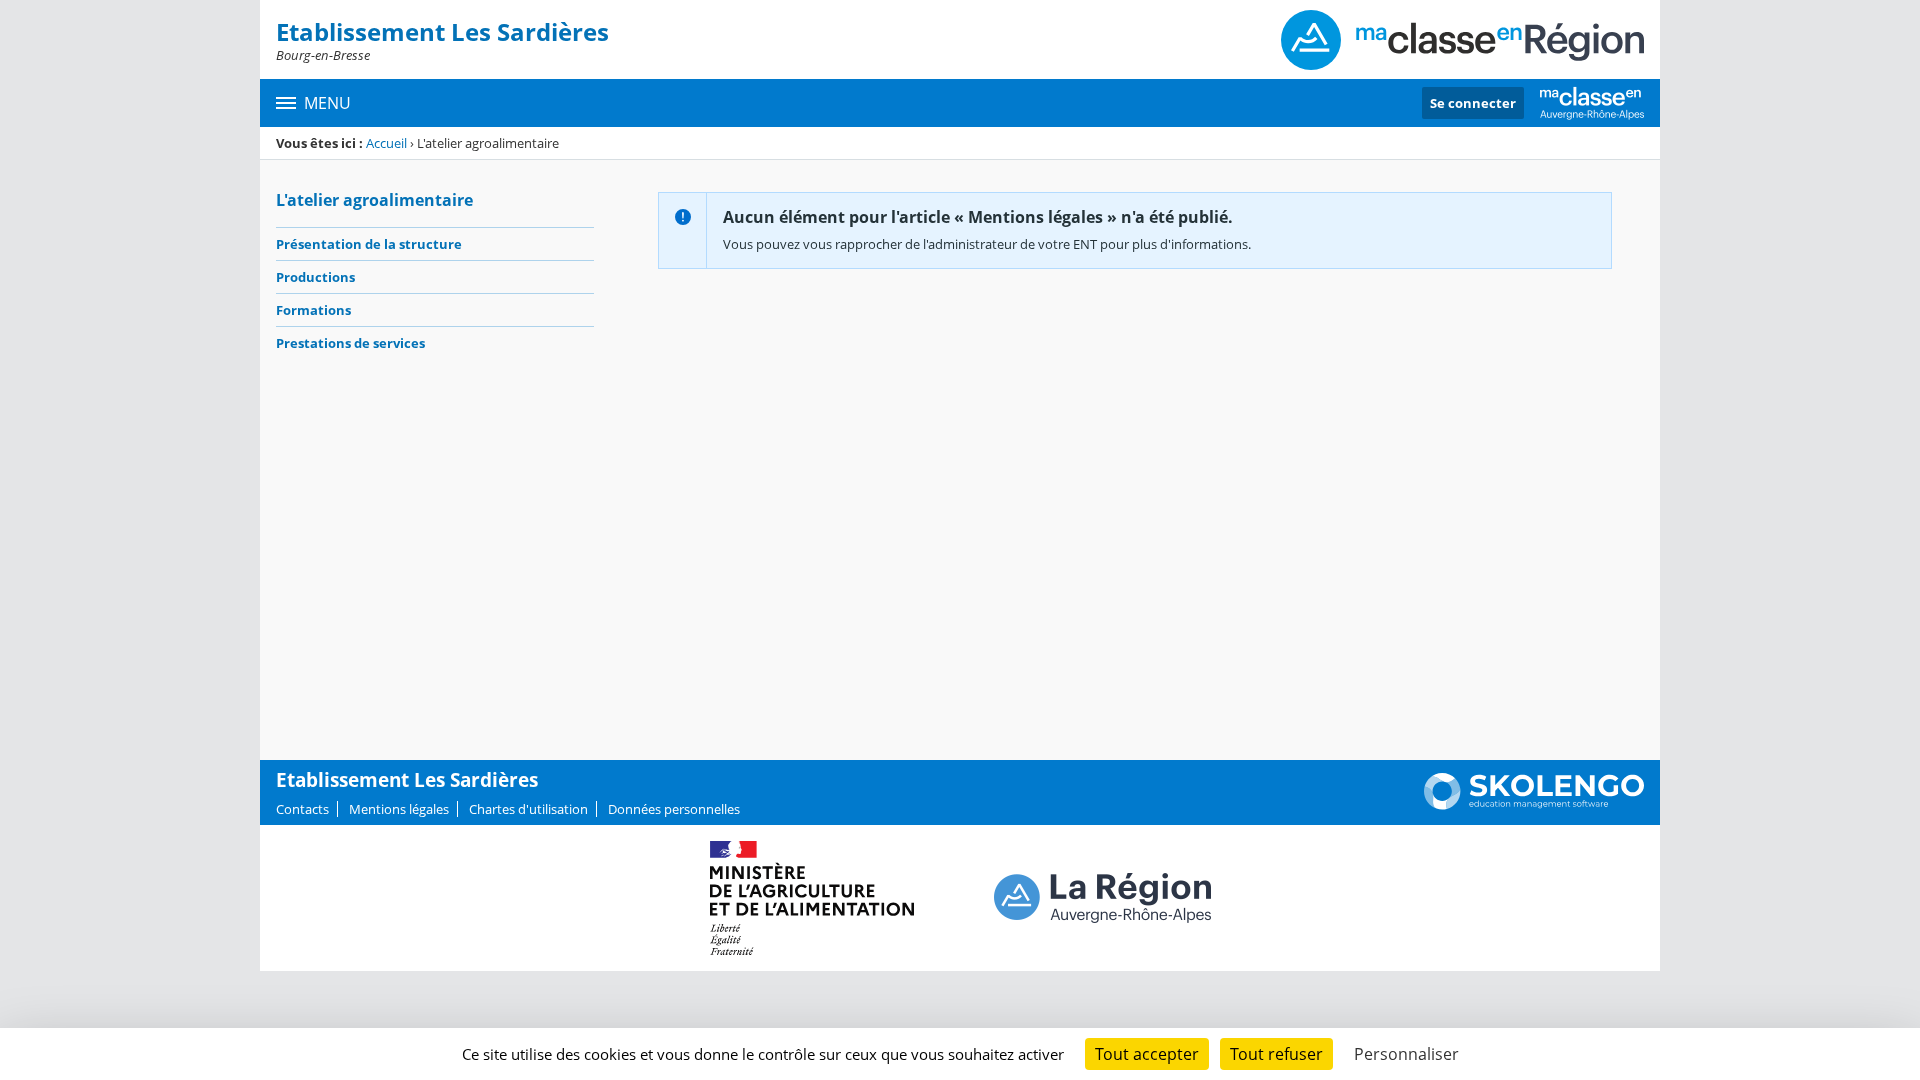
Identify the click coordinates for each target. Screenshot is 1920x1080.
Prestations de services (350, 343)
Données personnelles (674, 809)
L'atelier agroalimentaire (374, 200)
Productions (315, 277)
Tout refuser (1276, 1054)
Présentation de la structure (369, 244)
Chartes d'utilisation (528, 809)
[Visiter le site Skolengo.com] (1534, 805)
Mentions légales (399, 809)
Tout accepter (1147, 1054)
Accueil (386, 143)
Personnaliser (1406, 1054)
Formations (313, 310)
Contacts (302, 809)
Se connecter (1473, 103)
